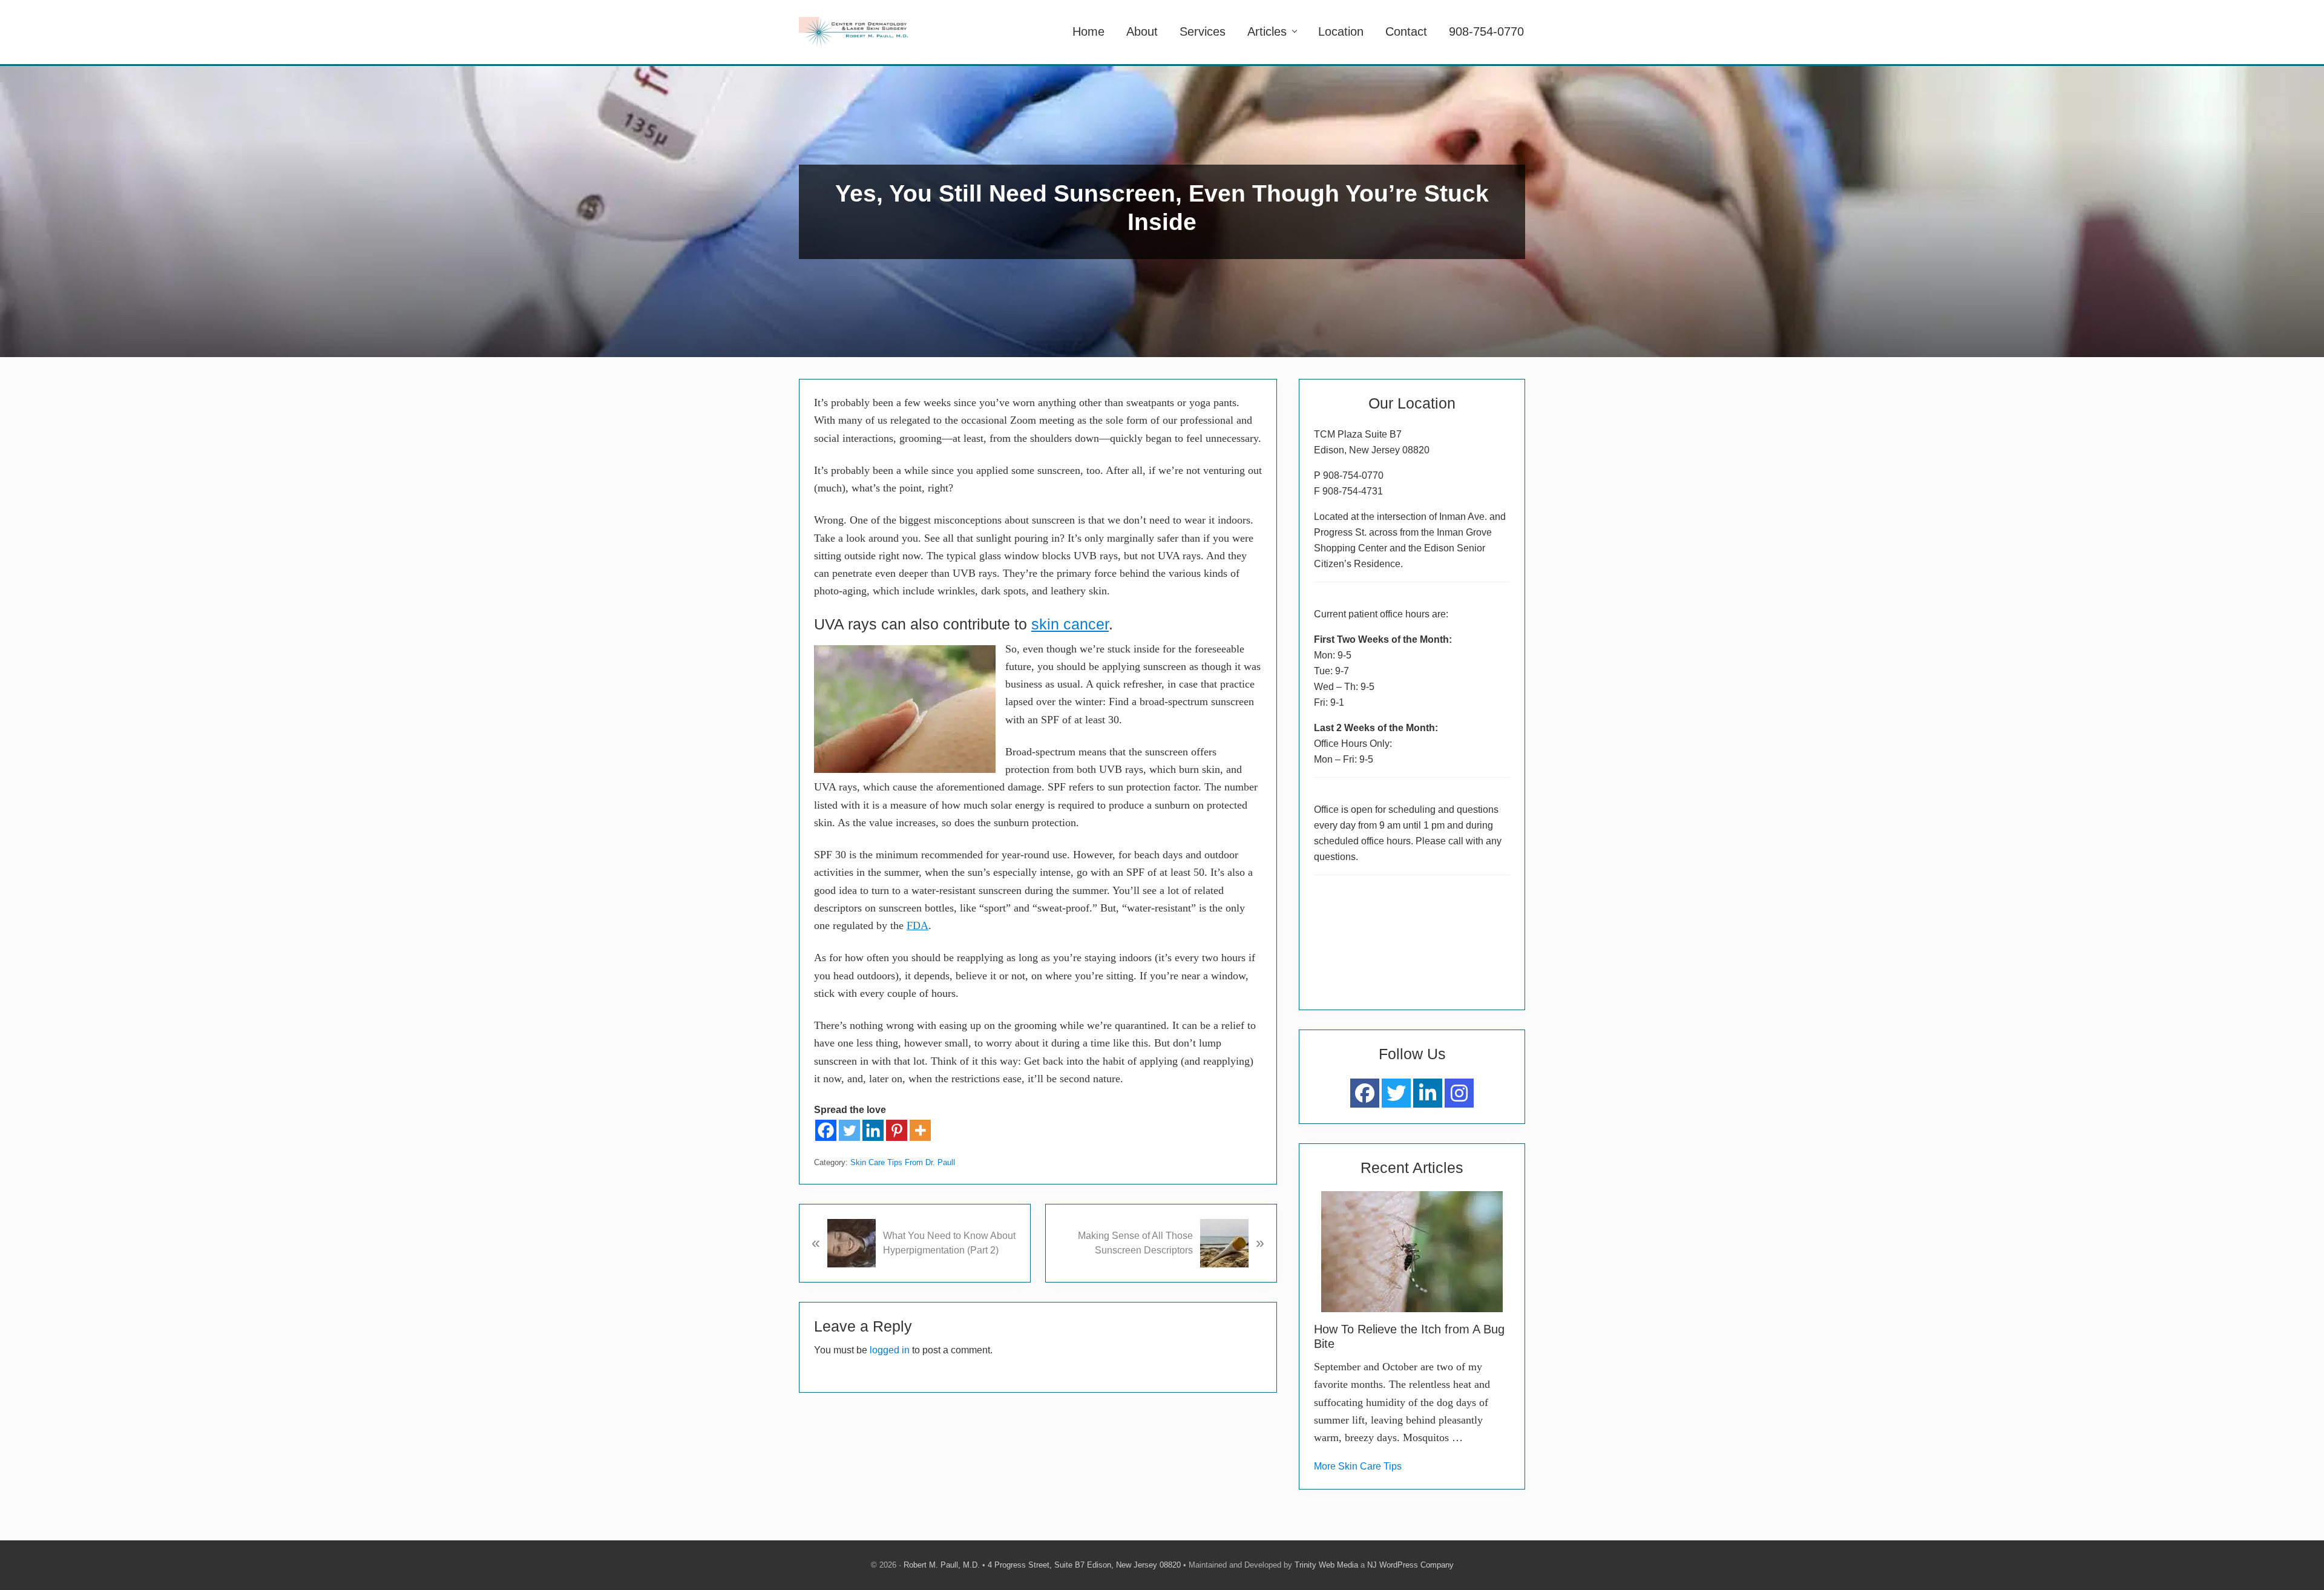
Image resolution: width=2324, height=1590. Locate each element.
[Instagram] (1459, 1093)
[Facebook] (826, 1130)
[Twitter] (849, 1130)
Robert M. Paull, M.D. (942, 1565)
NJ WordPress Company (1410, 1565)
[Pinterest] (897, 1130)
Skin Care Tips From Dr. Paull (903, 1162)
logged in (890, 1350)
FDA (917, 925)
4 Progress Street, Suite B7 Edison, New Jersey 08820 (1084, 1565)
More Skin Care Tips (1358, 1466)
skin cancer (1070, 624)
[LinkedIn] (1428, 1093)
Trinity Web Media (1326, 1565)
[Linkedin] (873, 1130)
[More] (920, 1130)
